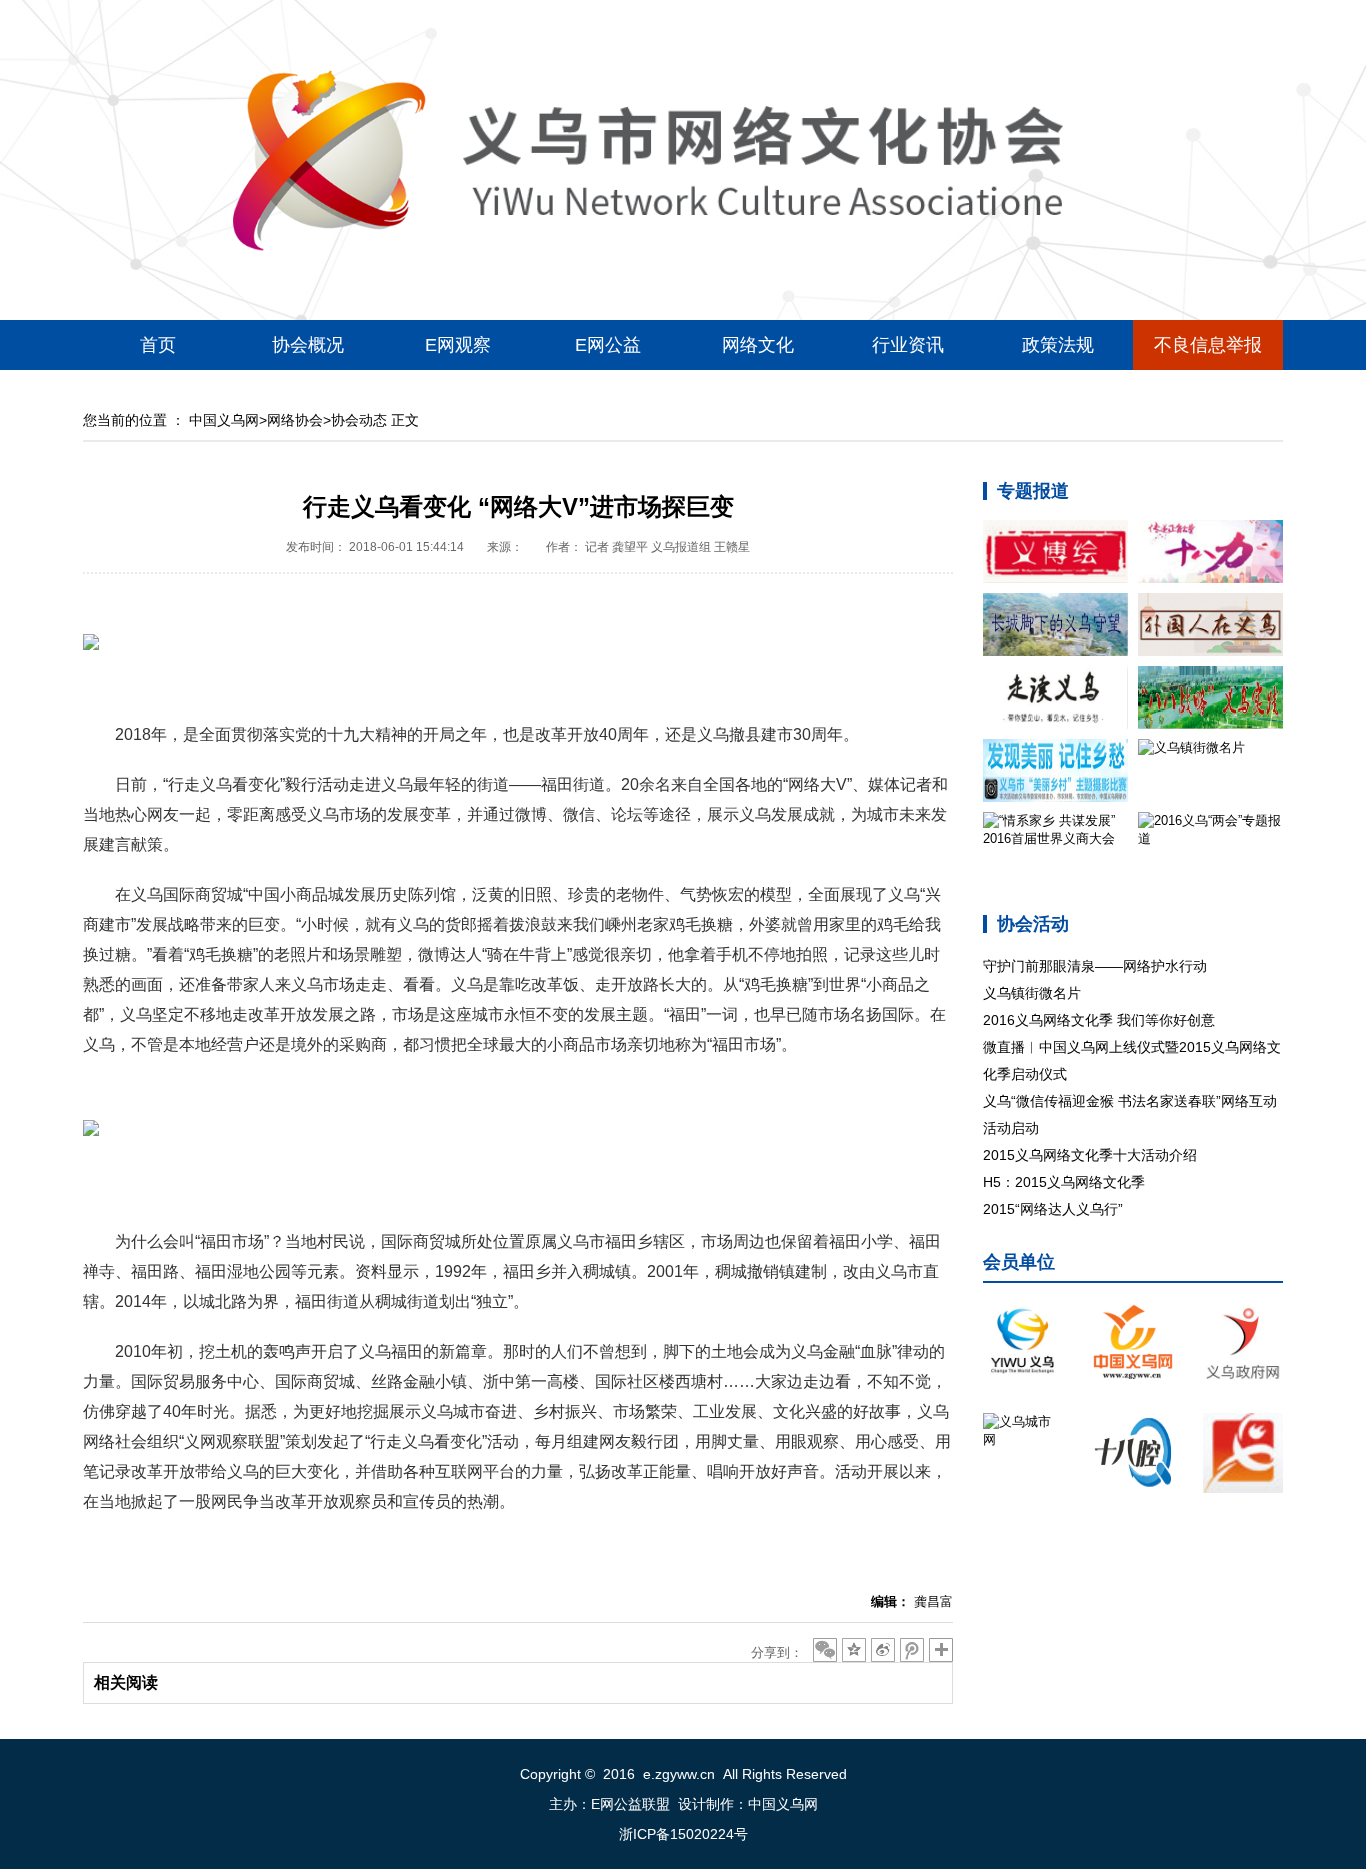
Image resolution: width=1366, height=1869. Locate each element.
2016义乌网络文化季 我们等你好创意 (1099, 1020)
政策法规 (1058, 345)
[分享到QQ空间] (854, 1650)
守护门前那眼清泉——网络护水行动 (1095, 966)
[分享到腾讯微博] (912, 1650)
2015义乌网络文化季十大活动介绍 (1090, 1155)
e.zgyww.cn (679, 1774)
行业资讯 (908, 345)
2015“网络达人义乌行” (1053, 1209)
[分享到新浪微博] (883, 1650)
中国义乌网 (224, 420)
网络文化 (758, 345)
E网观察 (458, 345)
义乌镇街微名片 (1032, 993)
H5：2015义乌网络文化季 (1064, 1182)
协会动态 (359, 420)
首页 (158, 345)
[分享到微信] (825, 1650)
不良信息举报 (1208, 345)
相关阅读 (126, 1682)
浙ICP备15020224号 (683, 1834)
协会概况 (308, 345)
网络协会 (295, 420)
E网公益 (608, 345)
